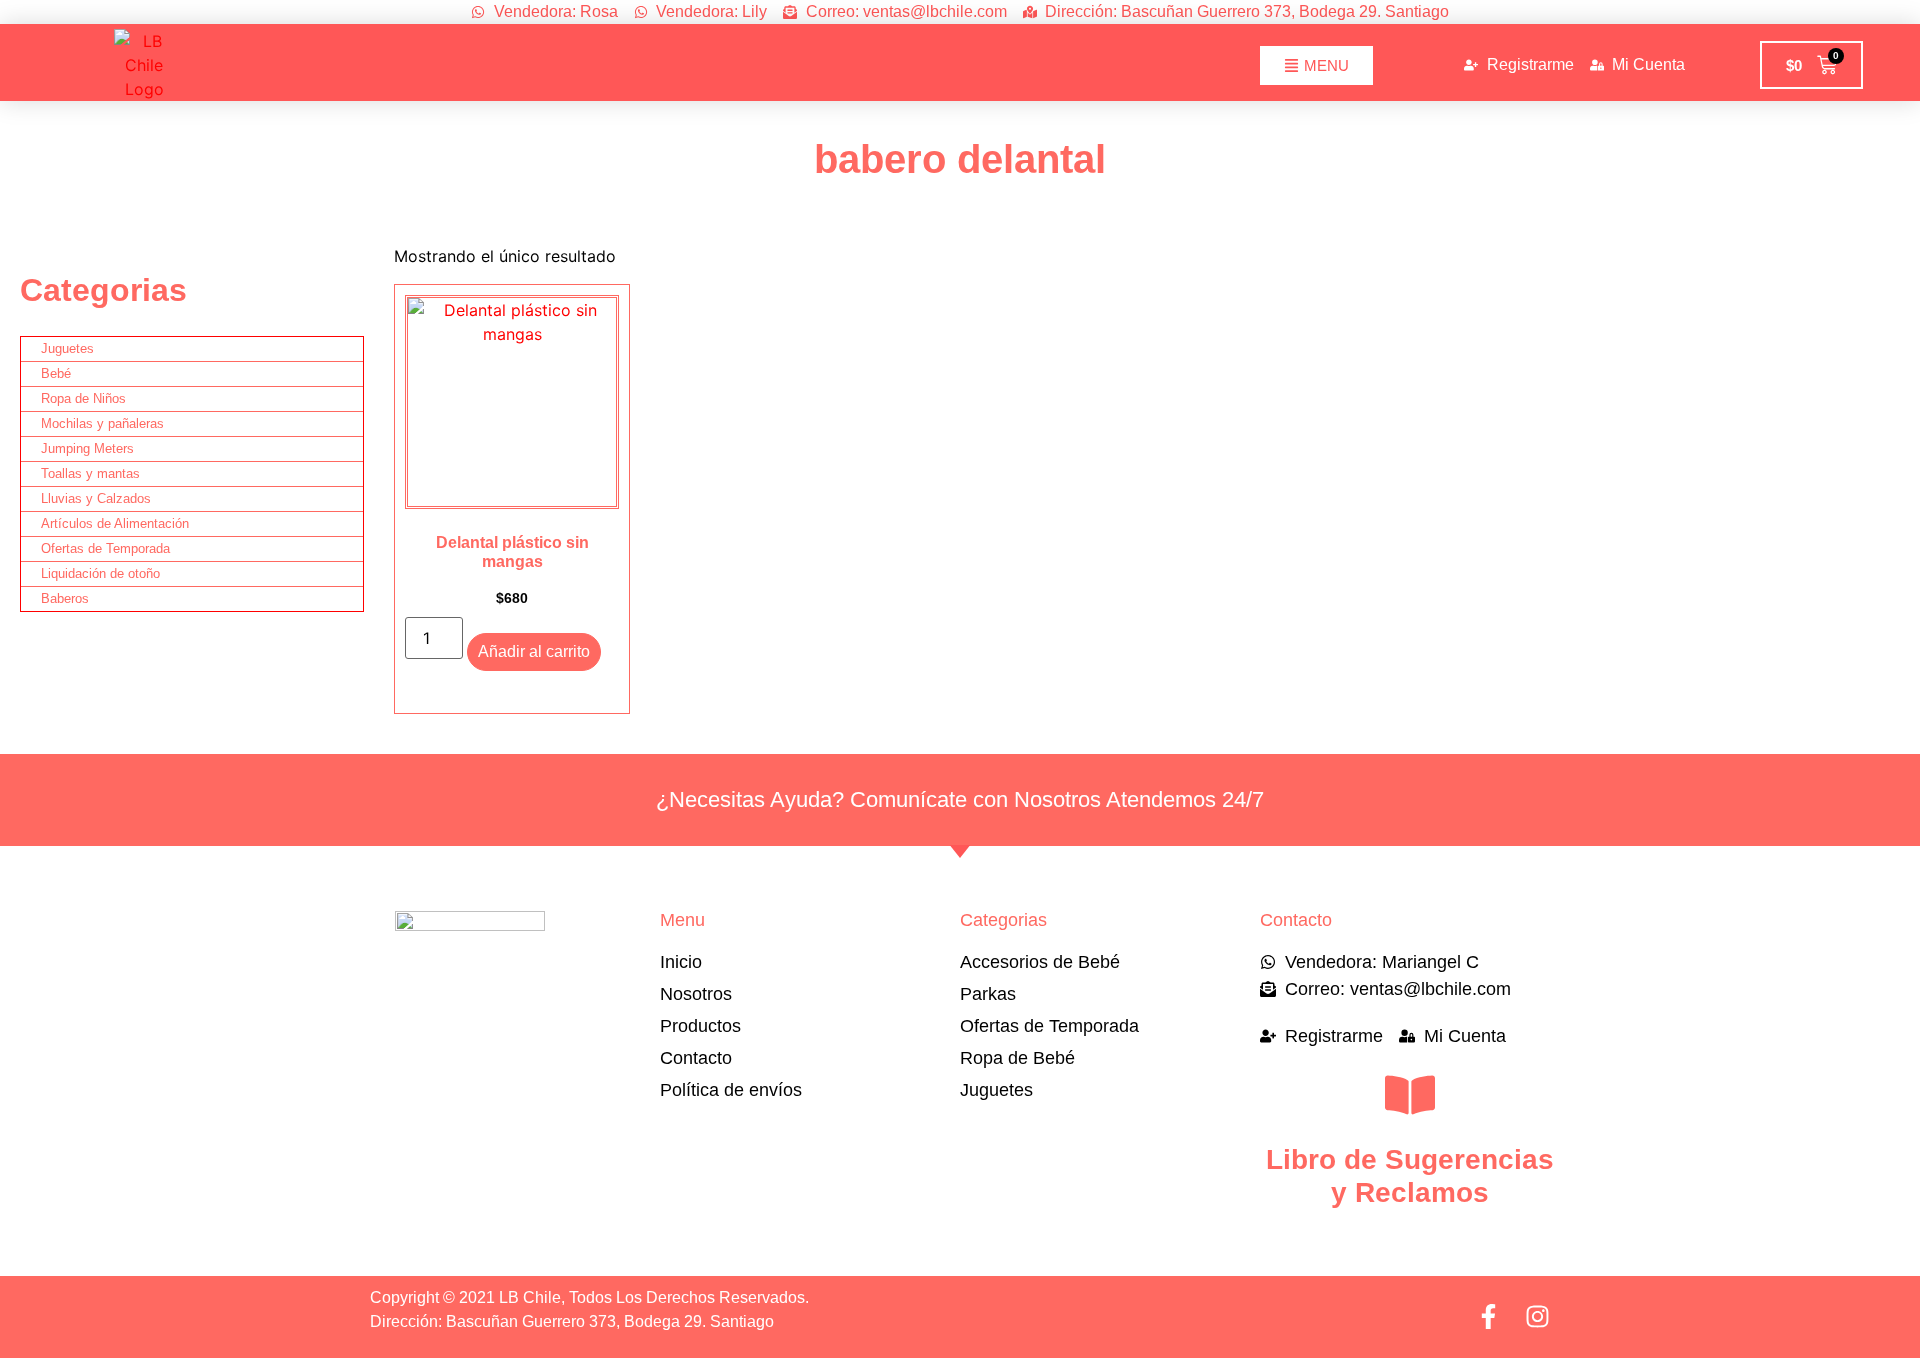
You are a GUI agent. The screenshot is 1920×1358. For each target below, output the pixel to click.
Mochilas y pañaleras (102, 423)
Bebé (56, 373)
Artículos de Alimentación (115, 523)
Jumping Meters (87, 448)
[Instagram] (1537, 1316)
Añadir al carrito (534, 651)
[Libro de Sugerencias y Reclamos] (1410, 1095)
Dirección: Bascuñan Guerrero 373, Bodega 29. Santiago (572, 1321)
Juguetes (67, 348)
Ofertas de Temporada (105, 548)
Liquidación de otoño (100, 573)
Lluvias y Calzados (96, 498)
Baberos (65, 598)
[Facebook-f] (1488, 1316)
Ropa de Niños (83, 398)
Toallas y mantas (90, 473)
